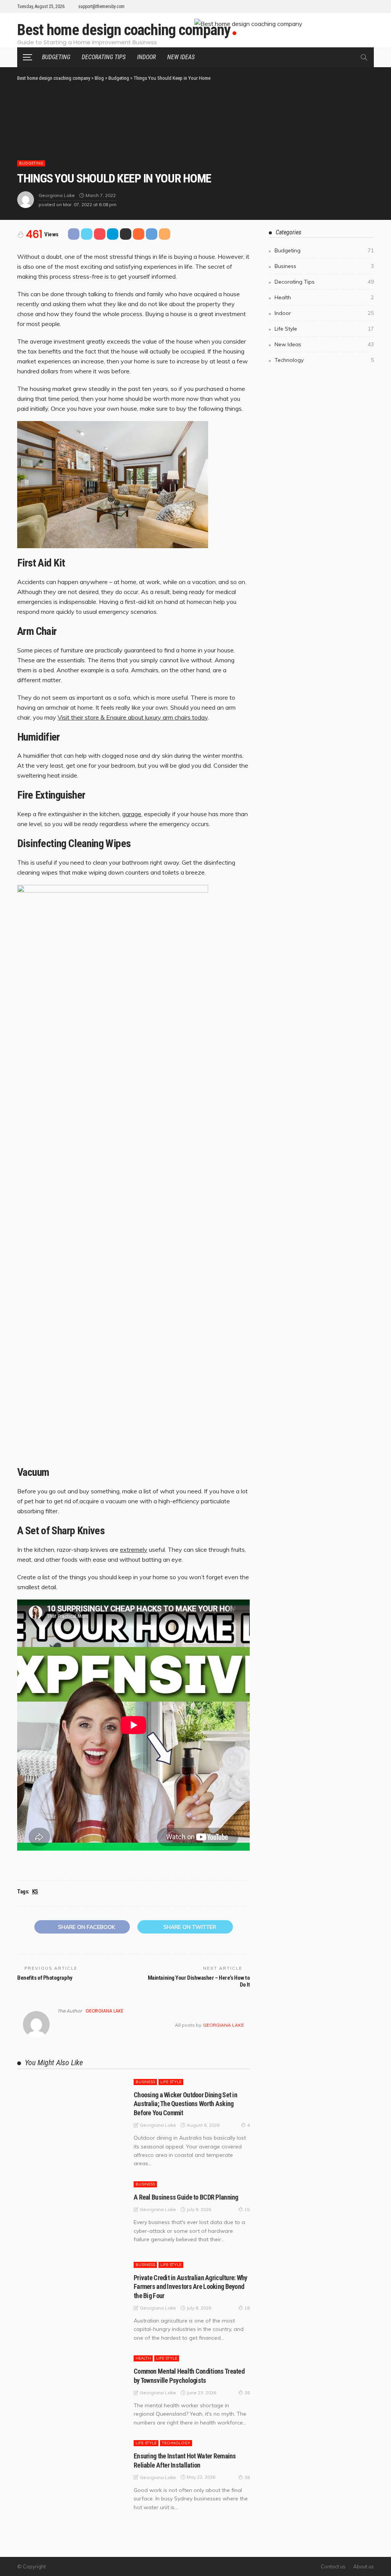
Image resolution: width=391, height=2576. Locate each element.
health (143, 2358)
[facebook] (339, 6)
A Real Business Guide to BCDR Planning (186, 2197)
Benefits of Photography (45, 1978)
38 (247, 2477)
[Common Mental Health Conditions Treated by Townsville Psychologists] (72, 2389)
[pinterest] (359, 6)
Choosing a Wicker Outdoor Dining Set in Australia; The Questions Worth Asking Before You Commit (185, 2104)
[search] (364, 57)
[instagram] (369, 6)
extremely (134, 1549)
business (145, 2082)
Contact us (333, 2566)
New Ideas (181, 57)
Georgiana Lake (57, 195)
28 (247, 2393)
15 (247, 2209)
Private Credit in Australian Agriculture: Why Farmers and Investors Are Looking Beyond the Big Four (191, 2287)
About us (364, 2566)
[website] (60, 2025)
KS (35, 1892)
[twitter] (349, 6)
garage (132, 814)
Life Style (171, 2082)
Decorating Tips (104, 57)
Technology (176, 2443)
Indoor (146, 57)
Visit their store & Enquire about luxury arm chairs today (133, 717)
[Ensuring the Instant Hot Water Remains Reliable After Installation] (72, 2474)
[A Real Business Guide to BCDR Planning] (72, 2215)
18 (247, 2308)
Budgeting (56, 57)
